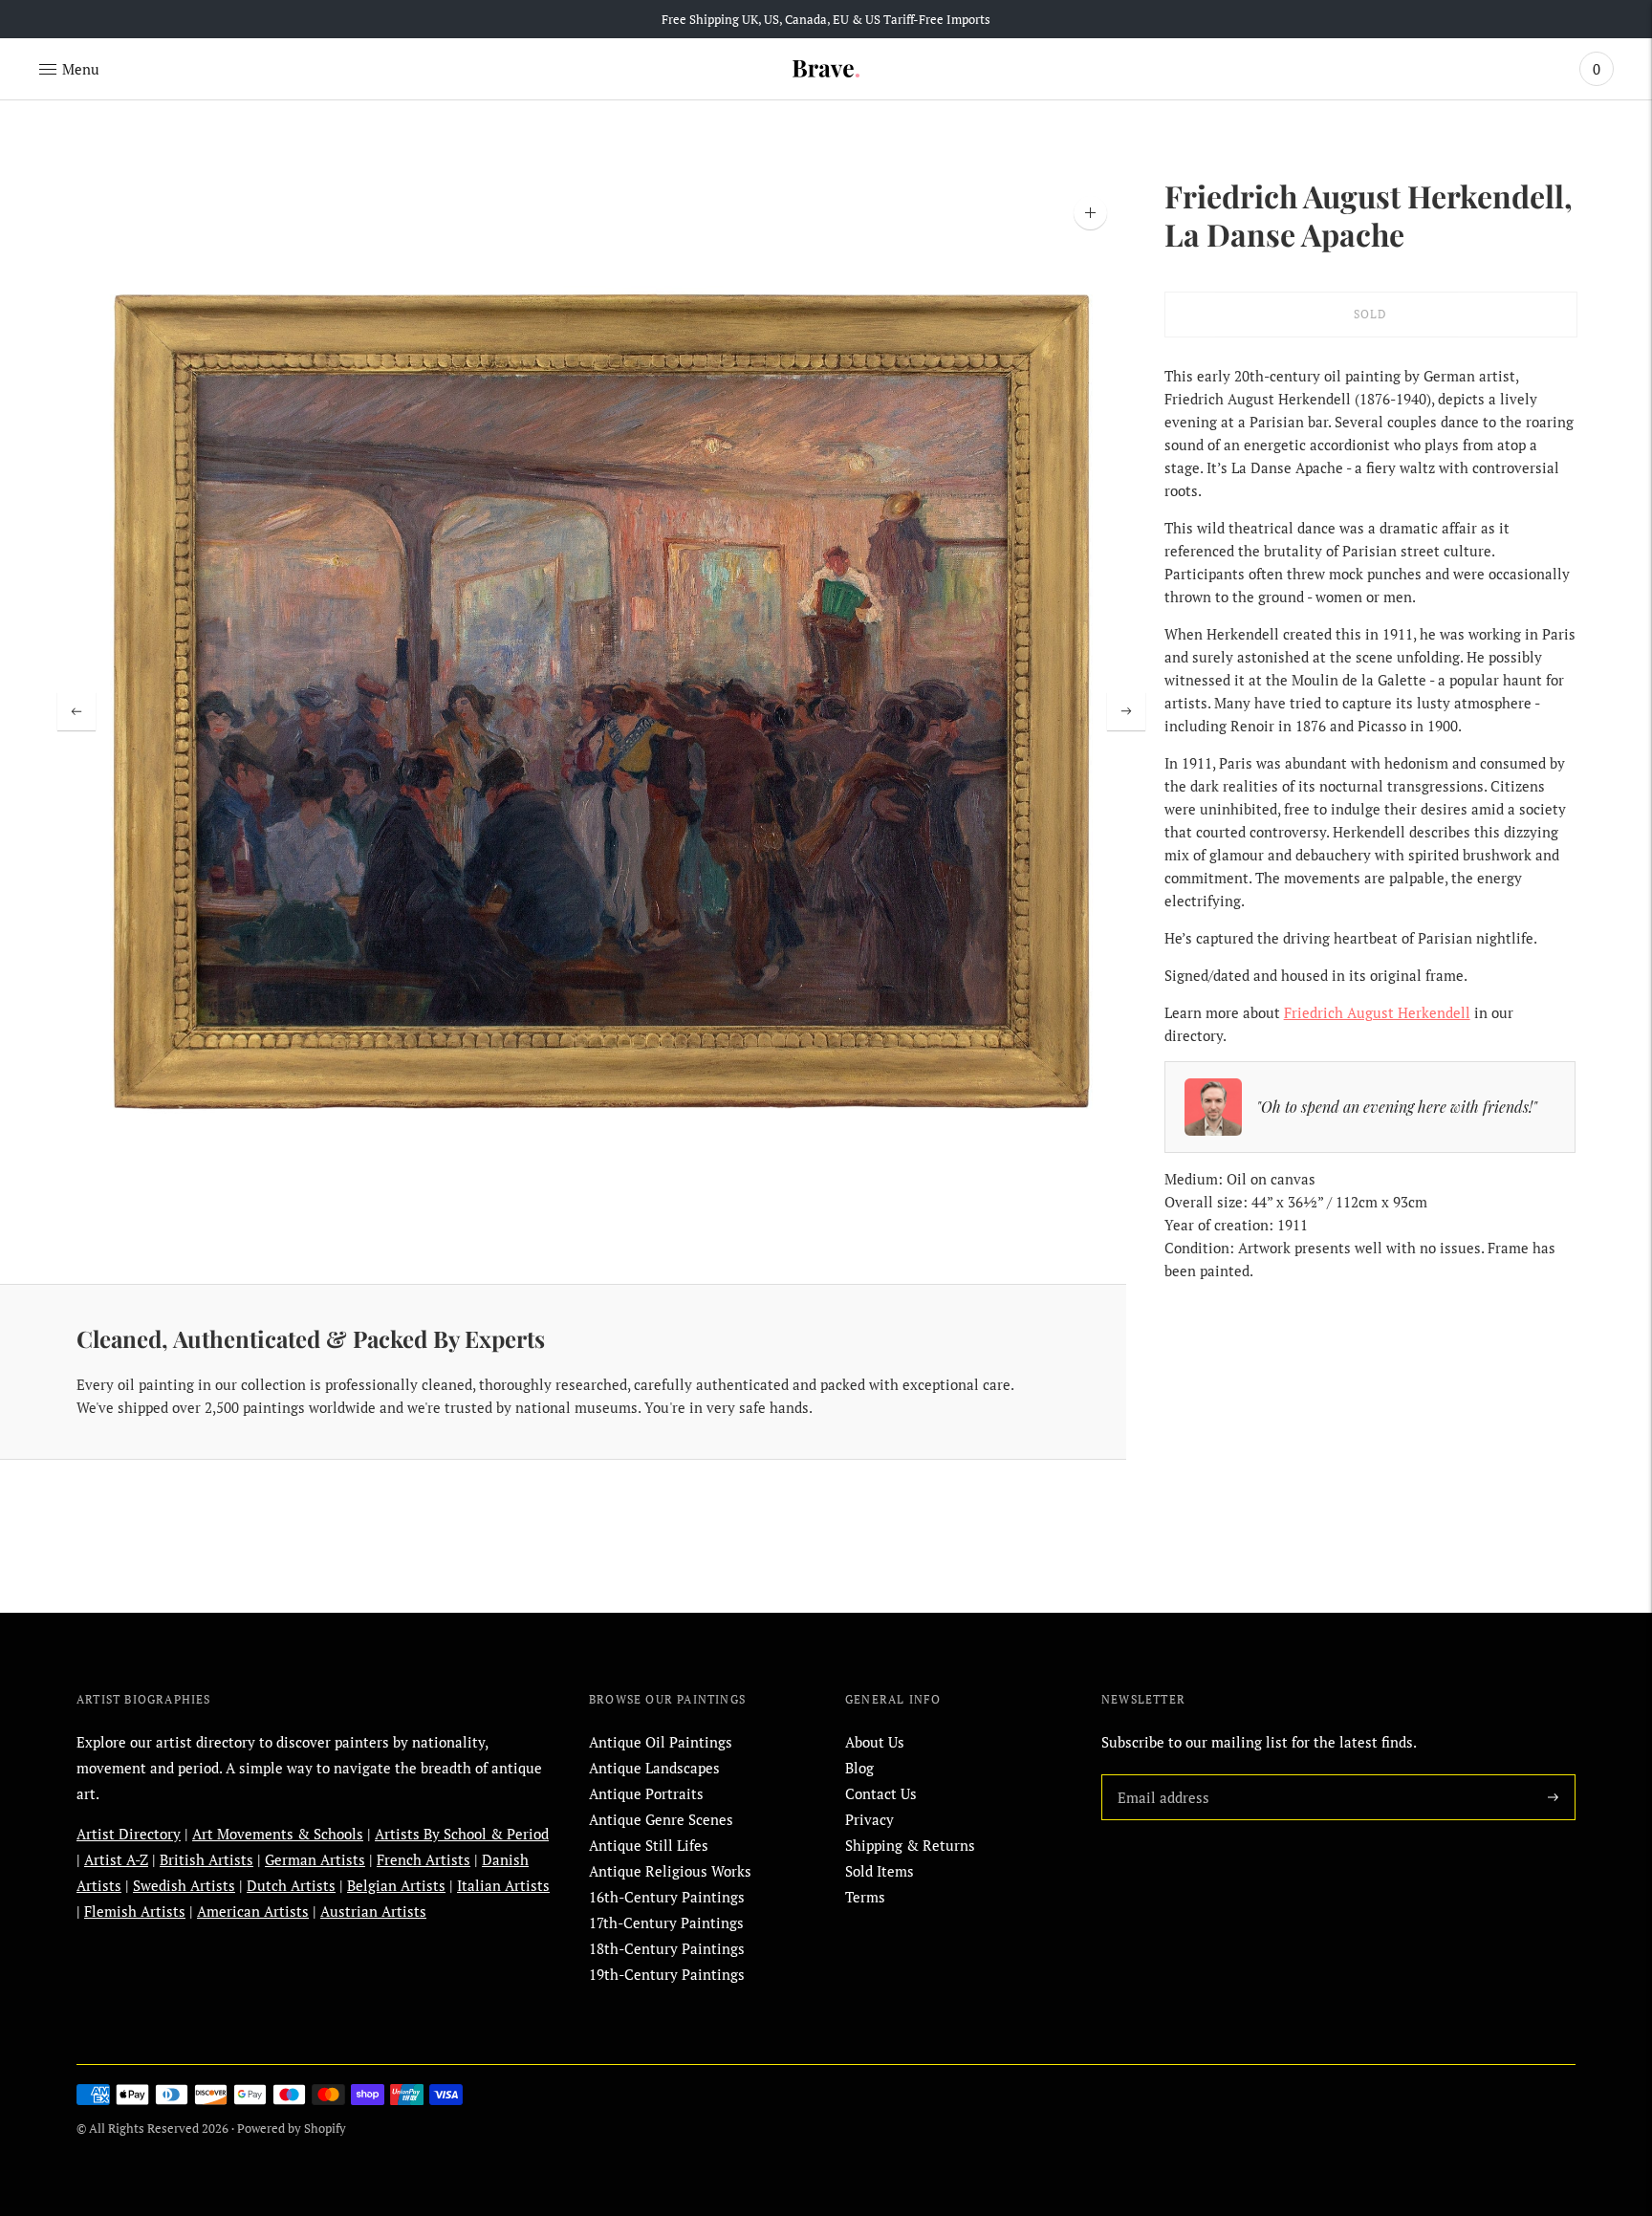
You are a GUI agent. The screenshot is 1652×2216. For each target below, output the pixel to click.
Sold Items (880, 1871)
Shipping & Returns (910, 1845)
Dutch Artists (291, 1885)
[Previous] (76, 711)
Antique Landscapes (654, 1768)
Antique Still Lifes (649, 1845)
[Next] (1126, 711)
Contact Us (881, 1793)
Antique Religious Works (670, 1871)
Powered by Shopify (292, 2128)
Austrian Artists (373, 1911)
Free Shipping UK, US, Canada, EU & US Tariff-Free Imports (826, 19)
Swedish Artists (184, 1885)
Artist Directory (129, 1834)
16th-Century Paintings (667, 1897)
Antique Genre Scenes (661, 1819)
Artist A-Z (116, 1859)
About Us (875, 1742)
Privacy (869, 1819)
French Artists (424, 1859)
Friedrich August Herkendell (1377, 1012)
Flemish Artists (135, 1911)
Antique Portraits (646, 1793)
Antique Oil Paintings (661, 1742)
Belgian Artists (396, 1885)
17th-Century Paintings (666, 1923)
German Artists (315, 1859)
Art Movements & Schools (278, 1834)
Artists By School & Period (462, 1834)
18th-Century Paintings (667, 1948)
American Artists (253, 1911)
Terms (865, 1897)
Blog (859, 1768)
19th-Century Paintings (667, 1974)
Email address (1160, 1774)
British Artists (206, 1859)
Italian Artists (503, 1885)
